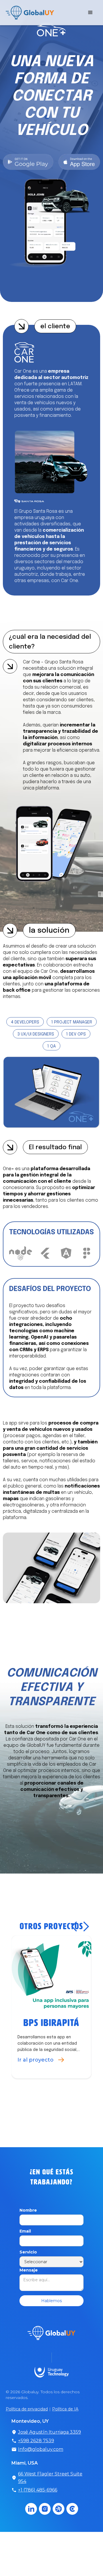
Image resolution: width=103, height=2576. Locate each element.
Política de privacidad (27, 2432)
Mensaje (29, 2293)
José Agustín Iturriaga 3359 (49, 2455)
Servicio (28, 2275)
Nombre (28, 2233)
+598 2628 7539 (36, 2464)
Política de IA (65, 2432)
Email (25, 2254)
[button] (90, 13)
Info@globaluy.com (41, 2472)
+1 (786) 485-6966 (38, 2513)
